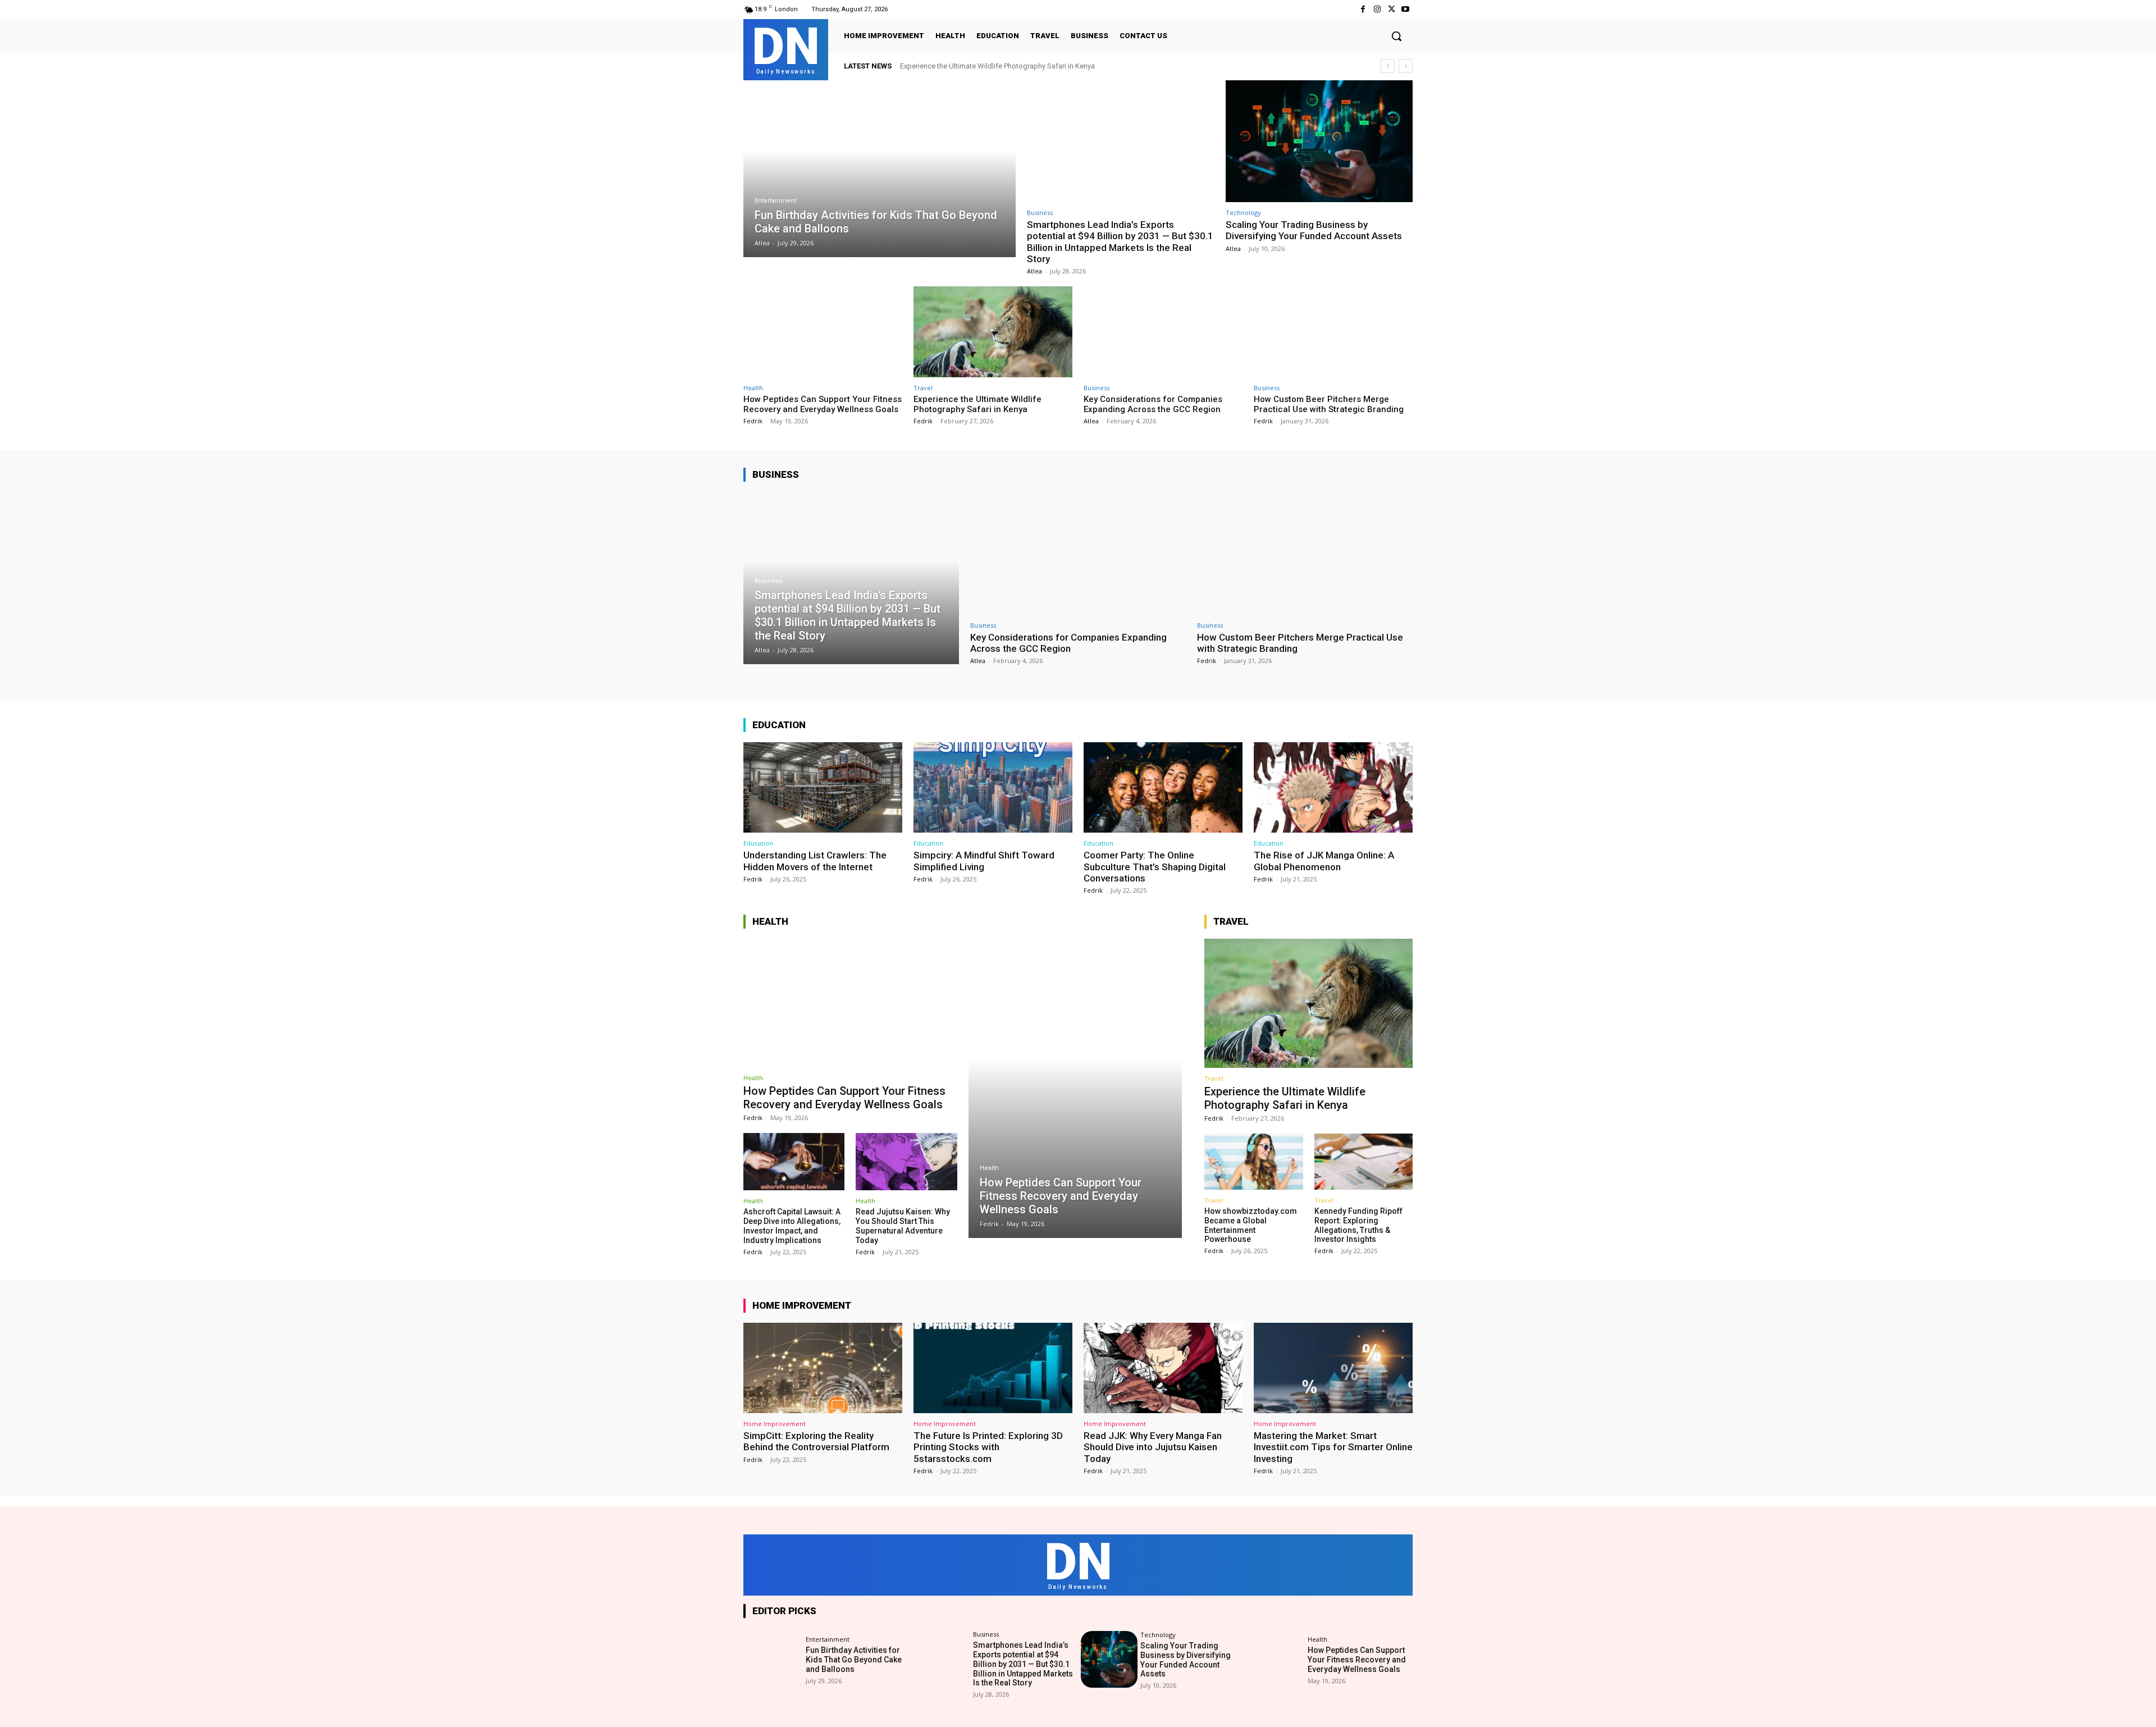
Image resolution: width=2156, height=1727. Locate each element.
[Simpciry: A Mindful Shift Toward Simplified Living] (993, 787)
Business (1040, 213)
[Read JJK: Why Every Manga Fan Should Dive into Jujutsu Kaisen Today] (1163, 1368)
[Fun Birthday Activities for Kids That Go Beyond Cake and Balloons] (880, 169)
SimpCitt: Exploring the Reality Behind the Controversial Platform (816, 1441)
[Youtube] (1406, 9)
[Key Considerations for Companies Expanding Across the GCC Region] (1163, 332)
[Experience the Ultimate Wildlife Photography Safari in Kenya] (993, 332)
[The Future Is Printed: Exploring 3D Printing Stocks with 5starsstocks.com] (993, 1368)
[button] (1396, 36)
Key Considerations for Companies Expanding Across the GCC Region (1153, 404)
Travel (923, 388)
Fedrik (753, 421)
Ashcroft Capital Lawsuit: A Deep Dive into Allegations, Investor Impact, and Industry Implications (792, 1226)
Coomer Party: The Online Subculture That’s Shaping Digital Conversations (1155, 867)
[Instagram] (1377, 9)
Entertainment (775, 201)
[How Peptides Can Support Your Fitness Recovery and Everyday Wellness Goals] (823, 332)
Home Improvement (775, 1424)
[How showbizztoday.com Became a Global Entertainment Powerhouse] (1253, 1162)
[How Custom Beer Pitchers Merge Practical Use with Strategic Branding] (1333, 332)
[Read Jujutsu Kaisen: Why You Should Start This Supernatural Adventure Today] (906, 1162)
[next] (1406, 66)
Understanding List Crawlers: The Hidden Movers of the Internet (815, 861)
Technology (1243, 213)
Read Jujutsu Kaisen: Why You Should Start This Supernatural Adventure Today (903, 1226)
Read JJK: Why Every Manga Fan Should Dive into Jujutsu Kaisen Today (1153, 1447)
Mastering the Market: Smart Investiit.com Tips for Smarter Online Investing (1333, 1447)
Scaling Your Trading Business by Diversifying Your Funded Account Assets (1314, 230)
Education (758, 843)
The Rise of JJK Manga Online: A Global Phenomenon (1324, 861)
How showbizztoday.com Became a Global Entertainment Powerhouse (1251, 1225)
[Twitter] (1392, 9)
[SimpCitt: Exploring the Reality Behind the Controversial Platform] (823, 1368)
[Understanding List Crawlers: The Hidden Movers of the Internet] (823, 787)
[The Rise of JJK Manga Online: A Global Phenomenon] (1333, 787)
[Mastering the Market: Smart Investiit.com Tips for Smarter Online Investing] (1333, 1368)
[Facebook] (1363, 9)
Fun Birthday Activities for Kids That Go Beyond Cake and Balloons (854, 1660)
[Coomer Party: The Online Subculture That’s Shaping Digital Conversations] (1163, 787)
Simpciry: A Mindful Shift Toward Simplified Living (984, 861)
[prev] (1388, 66)
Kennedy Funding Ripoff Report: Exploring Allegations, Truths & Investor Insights (1358, 1225)
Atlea (1034, 271)
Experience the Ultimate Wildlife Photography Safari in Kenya (997, 66)
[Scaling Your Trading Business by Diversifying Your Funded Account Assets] (1319, 141)
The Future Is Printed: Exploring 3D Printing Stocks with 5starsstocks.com (988, 1447)
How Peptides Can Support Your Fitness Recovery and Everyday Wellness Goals (823, 404)
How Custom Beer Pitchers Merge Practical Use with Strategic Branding (1329, 404)
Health (753, 388)
